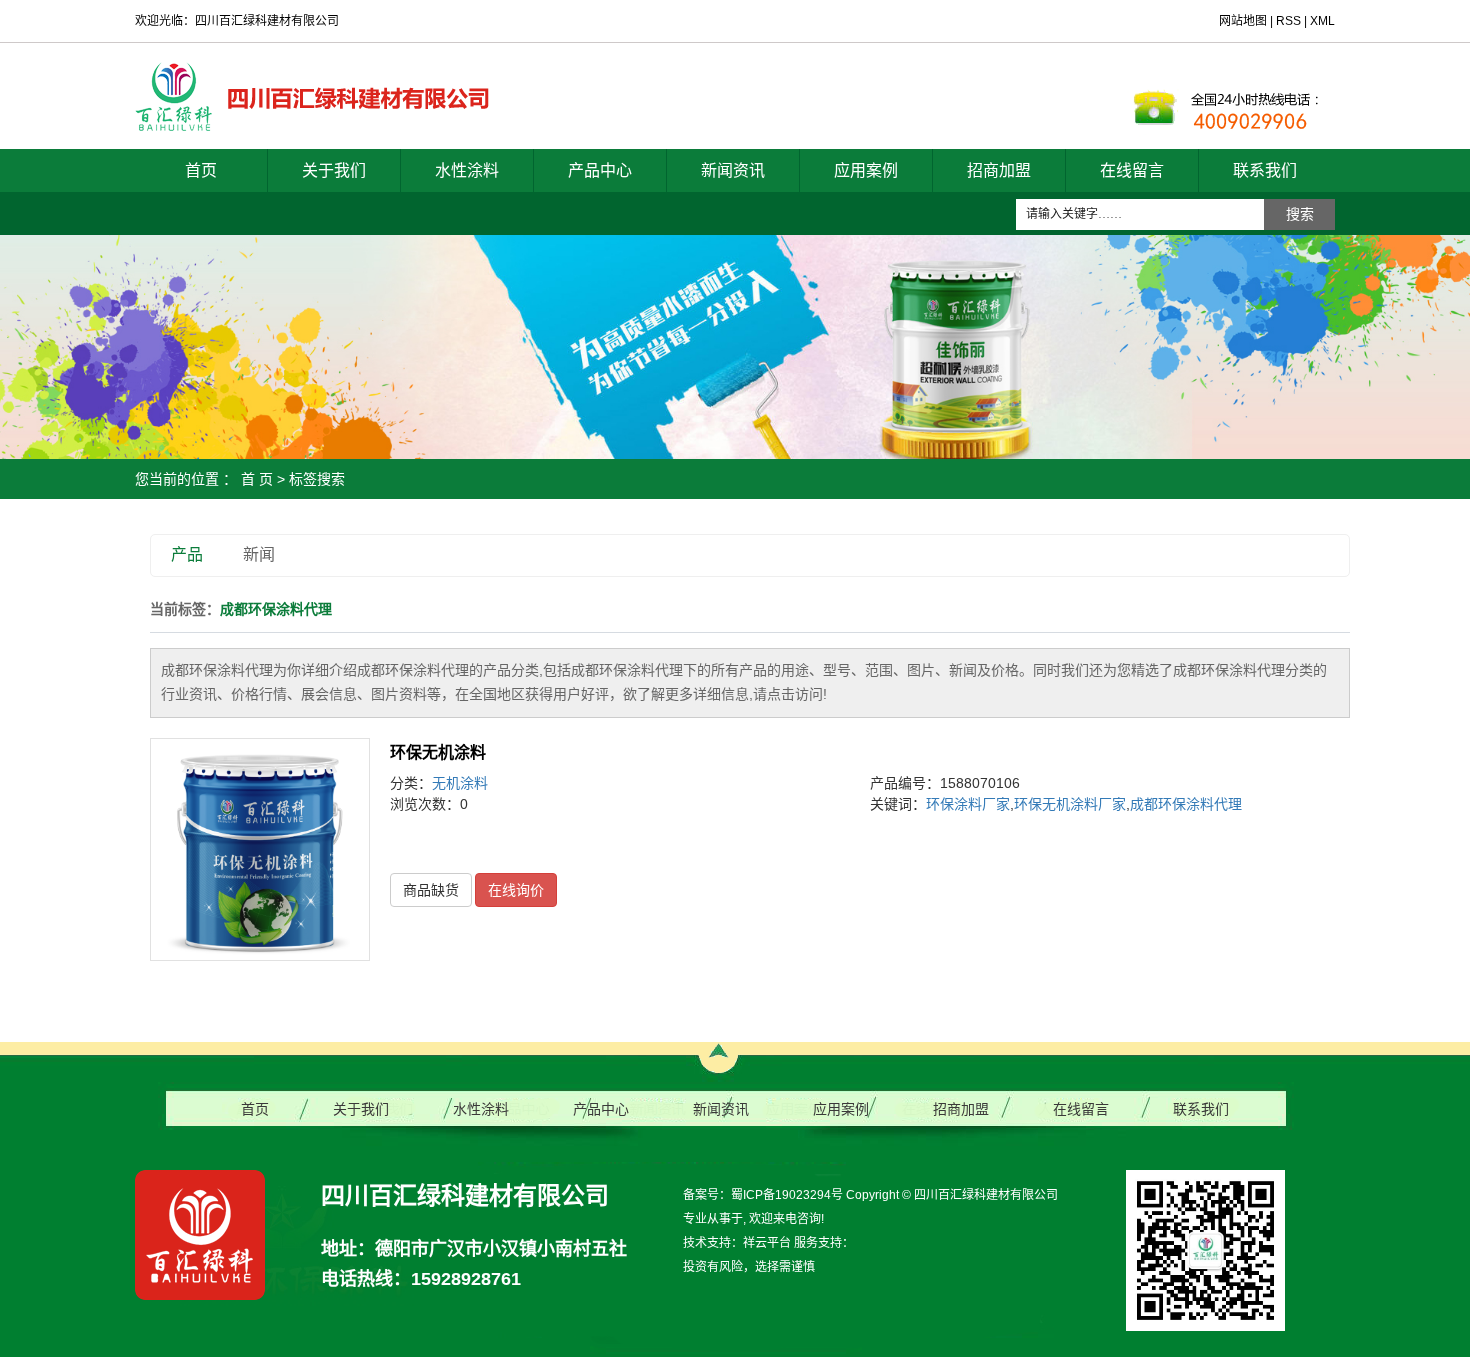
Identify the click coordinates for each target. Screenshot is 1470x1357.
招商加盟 (999, 170)
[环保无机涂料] (260, 849)
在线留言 (1132, 170)
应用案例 (866, 170)
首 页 (257, 479)
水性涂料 (467, 170)
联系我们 (1265, 170)
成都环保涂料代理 (1186, 804)
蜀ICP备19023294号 (787, 1195)
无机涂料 (460, 783)
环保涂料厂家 (968, 804)
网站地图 (1244, 21)
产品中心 (600, 170)
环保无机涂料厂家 (1070, 804)
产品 (187, 554)
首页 (201, 170)
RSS (1288, 21)
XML (1322, 21)
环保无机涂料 (438, 752)
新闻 (259, 554)
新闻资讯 (733, 170)
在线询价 (516, 890)
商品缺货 (431, 890)
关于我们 (334, 170)
